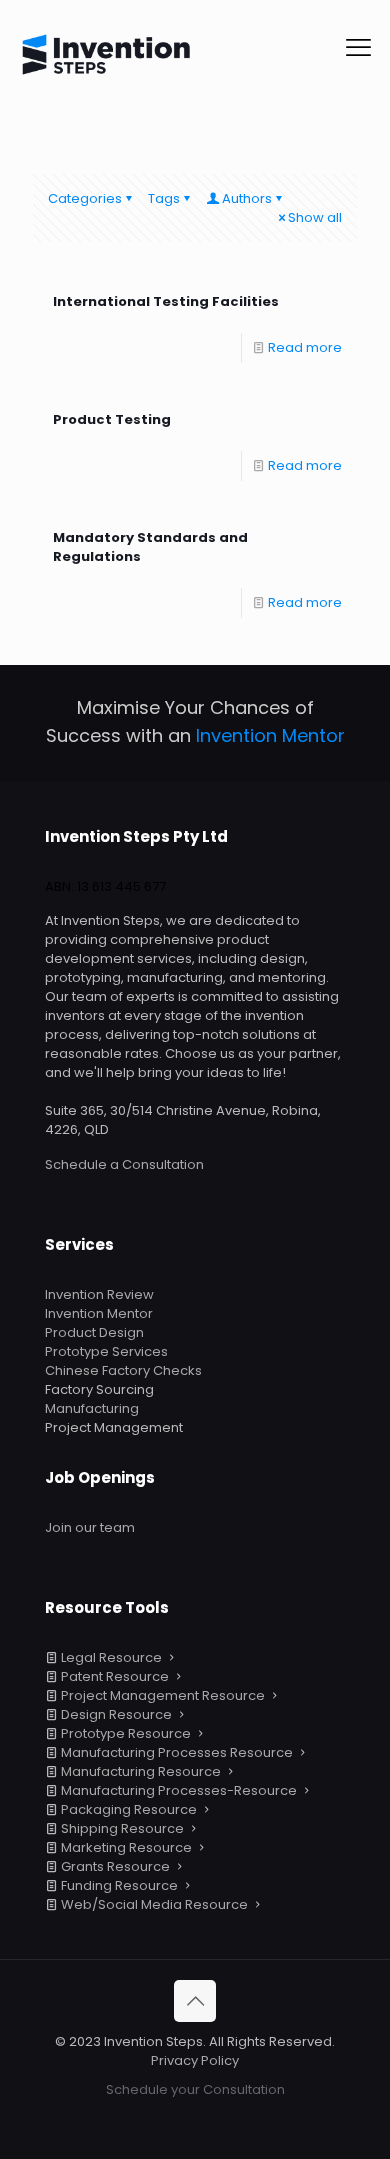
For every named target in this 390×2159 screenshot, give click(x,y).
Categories (85, 198)
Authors (247, 198)
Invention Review (99, 1294)
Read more (305, 347)
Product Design (94, 1332)
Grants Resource (115, 1866)
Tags (164, 198)
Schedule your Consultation (195, 2089)
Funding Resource (119, 1885)
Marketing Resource (126, 1847)
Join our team (90, 1527)
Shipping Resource (122, 1828)
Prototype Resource (126, 1733)
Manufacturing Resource (141, 1771)
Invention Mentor (99, 1313)
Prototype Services (106, 1351)
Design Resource (116, 1714)
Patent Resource (115, 1676)
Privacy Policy (195, 2060)
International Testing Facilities (166, 301)
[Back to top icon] (195, 2001)
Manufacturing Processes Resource (177, 1752)
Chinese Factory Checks (123, 1370)
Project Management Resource (163, 1695)
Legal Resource (111, 1657)
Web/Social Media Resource (154, 1904)
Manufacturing (92, 1408)
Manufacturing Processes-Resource (179, 1790)
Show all (315, 217)
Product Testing (112, 419)
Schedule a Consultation (124, 1164)
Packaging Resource (129, 1809)
